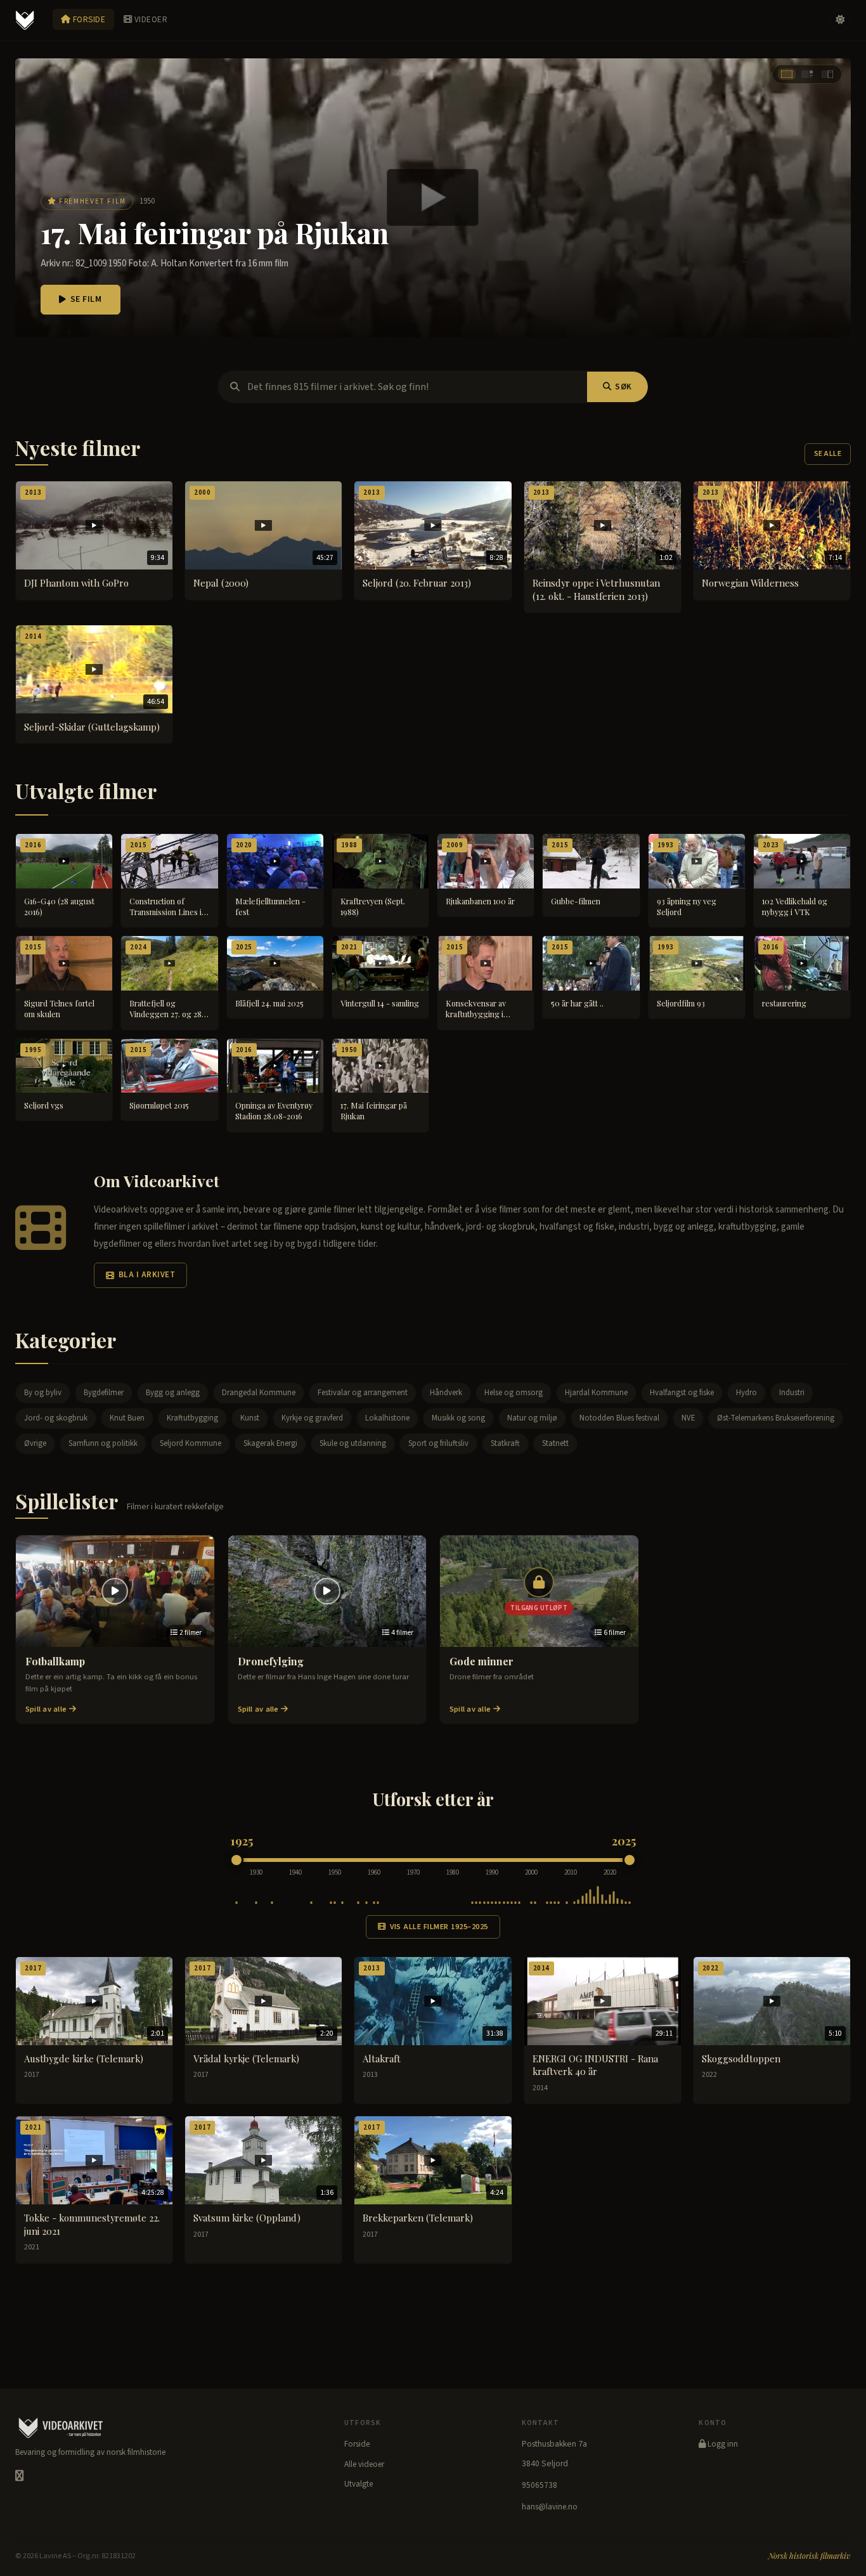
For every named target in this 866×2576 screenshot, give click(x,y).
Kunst (250, 1418)
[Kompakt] (827, 74)
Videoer (150, 19)
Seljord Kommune (191, 1443)
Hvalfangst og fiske (682, 1393)
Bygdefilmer (104, 1393)
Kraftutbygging (192, 1418)
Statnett (555, 1443)
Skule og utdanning (353, 1443)
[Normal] (807, 74)
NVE (688, 1418)
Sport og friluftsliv (438, 1443)
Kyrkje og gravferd (312, 1418)
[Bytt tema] (840, 20)
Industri (792, 1393)
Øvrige (35, 1443)
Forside (88, 19)
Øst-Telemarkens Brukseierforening (776, 1418)
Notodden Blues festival (619, 1418)
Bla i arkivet (147, 1275)
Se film (86, 299)
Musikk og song (458, 1418)
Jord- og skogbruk (56, 1418)
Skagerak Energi (270, 1443)
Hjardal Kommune (596, 1393)
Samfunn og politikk (103, 1443)
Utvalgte (359, 2484)
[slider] (236, 1860)
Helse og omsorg (514, 1393)
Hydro (746, 1393)
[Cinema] (787, 74)
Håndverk (446, 1393)
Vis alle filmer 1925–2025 (439, 1927)
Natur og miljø (532, 1418)
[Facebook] (19, 2476)
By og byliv (43, 1393)
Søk (624, 387)
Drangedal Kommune (259, 1393)
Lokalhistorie (387, 1418)
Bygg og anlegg (173, 1393)
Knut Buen (127, 1418)
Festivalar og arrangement (363, 1393)
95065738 (540, 2485)
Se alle (828, 454)
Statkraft (505, 1443)
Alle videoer (364, 2464)
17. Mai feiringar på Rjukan (215, 232)
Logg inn (722, 2444)
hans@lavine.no (550, 2507)
